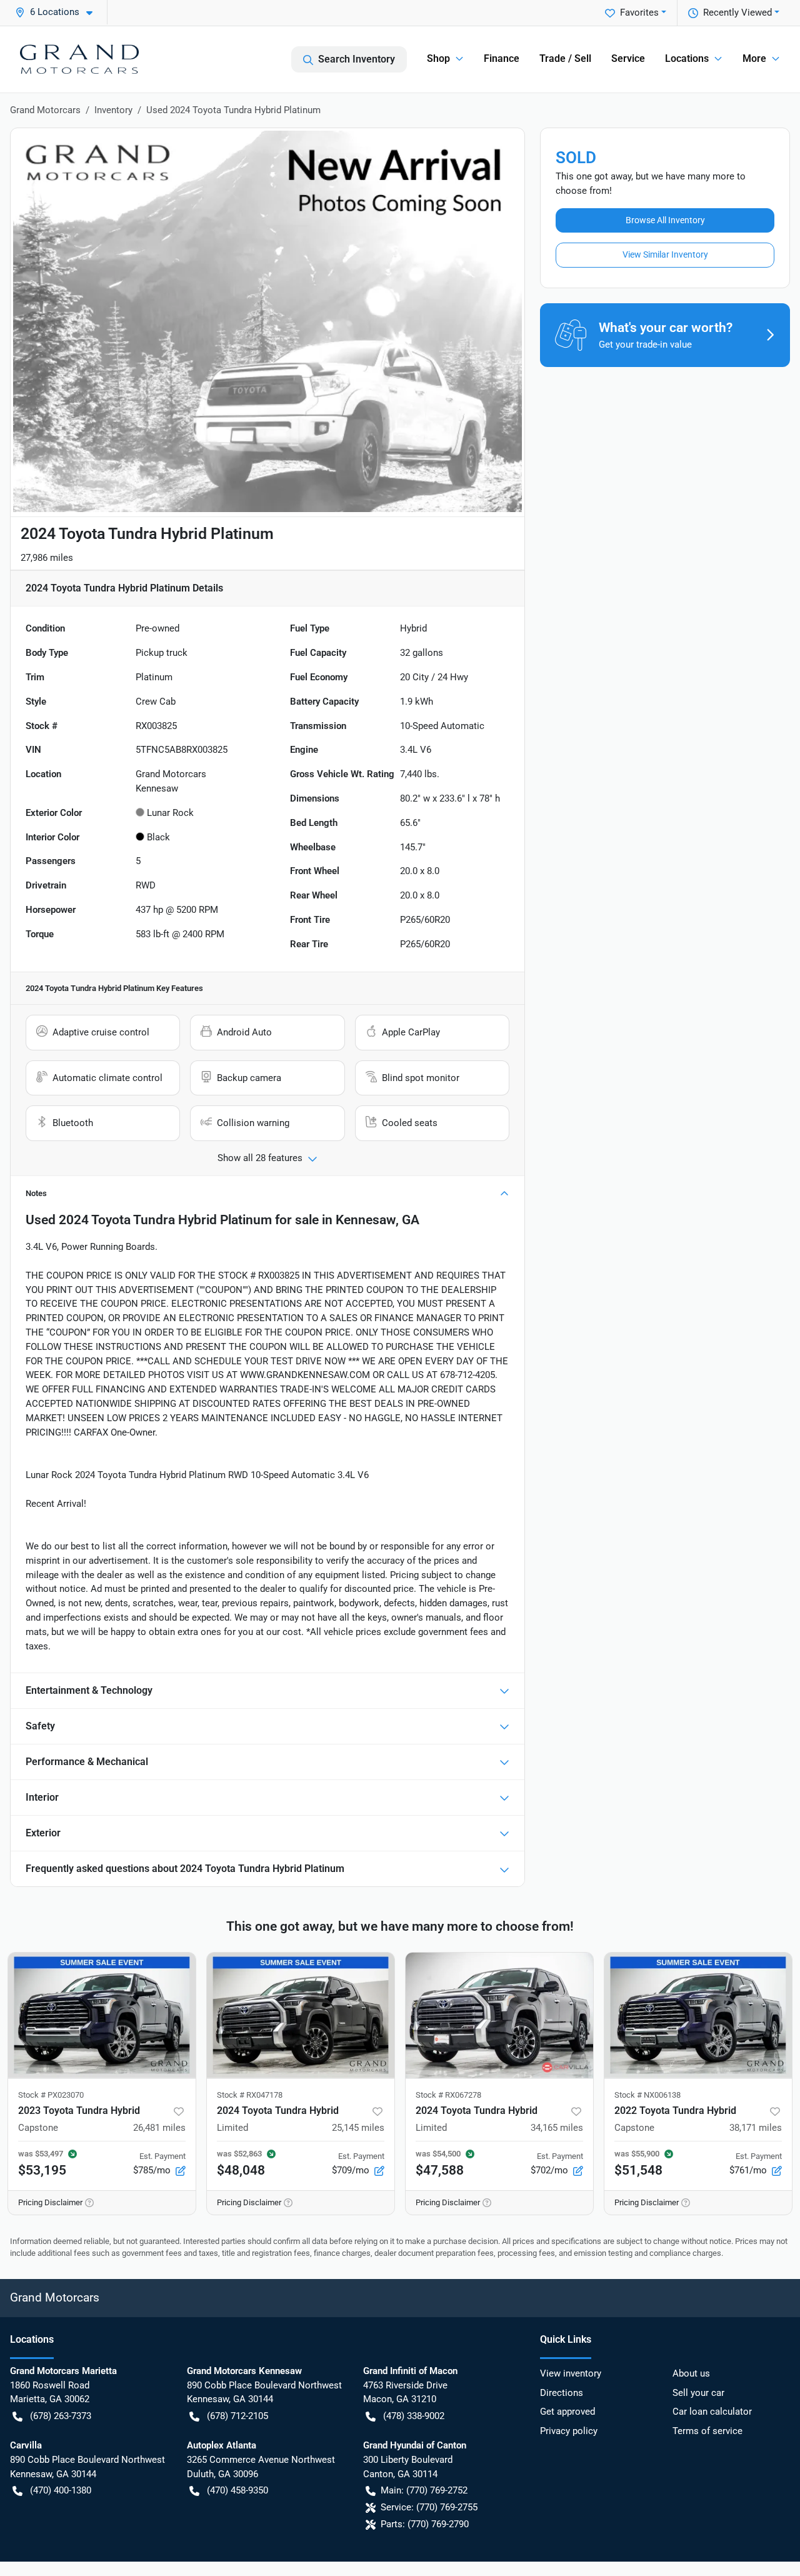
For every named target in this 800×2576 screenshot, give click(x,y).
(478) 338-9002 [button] (414, 2416)
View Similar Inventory (665, 254)
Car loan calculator (712, 2412)
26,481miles (159, 2128)
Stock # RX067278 (448, 2095)
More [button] (754, 58)
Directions (562, 2393)
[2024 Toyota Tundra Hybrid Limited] (301, 2015)
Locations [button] (687, 58)
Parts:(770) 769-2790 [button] (425, 2524)
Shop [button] (438, 58)
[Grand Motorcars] (79, 59)
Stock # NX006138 (647, 2095)
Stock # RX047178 (250, 2095)
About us (691, 2373)
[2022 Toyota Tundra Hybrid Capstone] (698, 2015)
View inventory (571, 2373)
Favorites (639, 13)
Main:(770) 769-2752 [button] (424, 2490)
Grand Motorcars (45, 110)
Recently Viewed (737, 13)
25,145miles (358, 2128)
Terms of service (707, 2431)
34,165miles (557, 2128)
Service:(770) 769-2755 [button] (429, 2507)
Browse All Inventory (665, 220)
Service (628, 58)
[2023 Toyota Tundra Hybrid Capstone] (102, 2015)
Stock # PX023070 (51, 2095)
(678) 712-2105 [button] (237, 2416)
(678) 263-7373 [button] (61, 2416)
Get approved (567, 2412)
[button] (59, 12)
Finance (502, 58)
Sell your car (698, 2393)
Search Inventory (357, 59)
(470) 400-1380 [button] (61, 2490)
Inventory (113, 110)
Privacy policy (569, 2431)
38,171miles (756, 2128)
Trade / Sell (565, 58)
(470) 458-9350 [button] (237, 2490)
